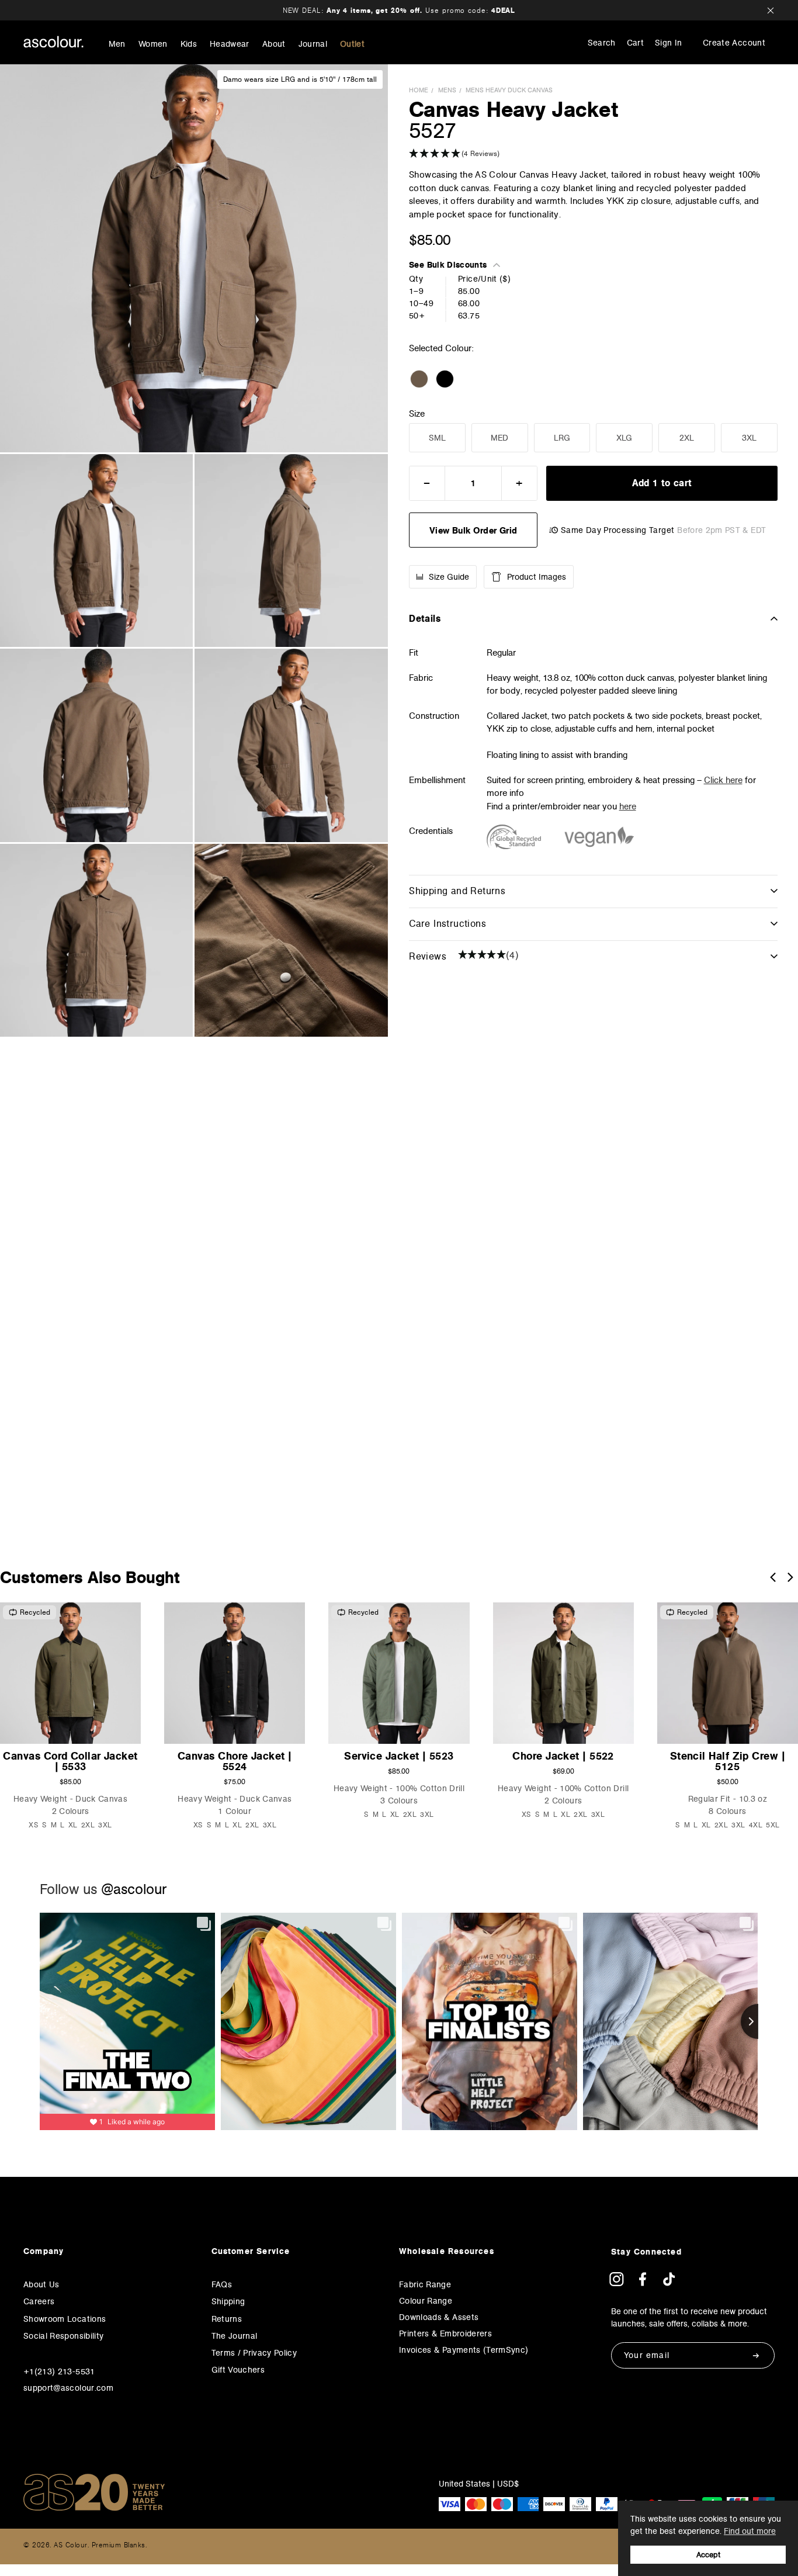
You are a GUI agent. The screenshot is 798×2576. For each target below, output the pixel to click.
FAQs (222, 2284)
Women (153, 44)
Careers (39, 2301)
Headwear (230, 44)
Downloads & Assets (439, 2317)
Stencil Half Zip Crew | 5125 (728, 1761)
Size (417, 414)
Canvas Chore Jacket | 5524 (235, 1761)
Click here (723, 780)
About (274, 44)
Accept (708, 2555)
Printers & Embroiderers (445, 2333)
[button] (593, 154)
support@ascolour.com (68, 2388)
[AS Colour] (53, 42)
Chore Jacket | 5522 (563, 1756)
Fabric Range (425, 2284)
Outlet (352, 44)
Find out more (750, 2531)
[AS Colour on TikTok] (669, 2283)
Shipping (228, 2301)
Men (117, 44)
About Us (41, 2284)
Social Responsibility (63, 2336)
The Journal (235, 2336)
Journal (313, 44)
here (628, 806)
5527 (433, 130)
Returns (227, 2319)
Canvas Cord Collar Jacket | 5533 (70, 1761)
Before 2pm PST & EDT (721, 530)
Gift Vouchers (238, 2370)
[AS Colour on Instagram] (616, 2283)
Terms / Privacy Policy (254, 2353)
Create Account (734, 43)
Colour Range (426, 2301)
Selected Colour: (443, 348)
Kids (189, 44)
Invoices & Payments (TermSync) (464, 2350)
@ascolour (134, 1889)
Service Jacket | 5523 (399, 1756)
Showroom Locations (65, 2319)
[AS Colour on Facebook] (643, 2283)
